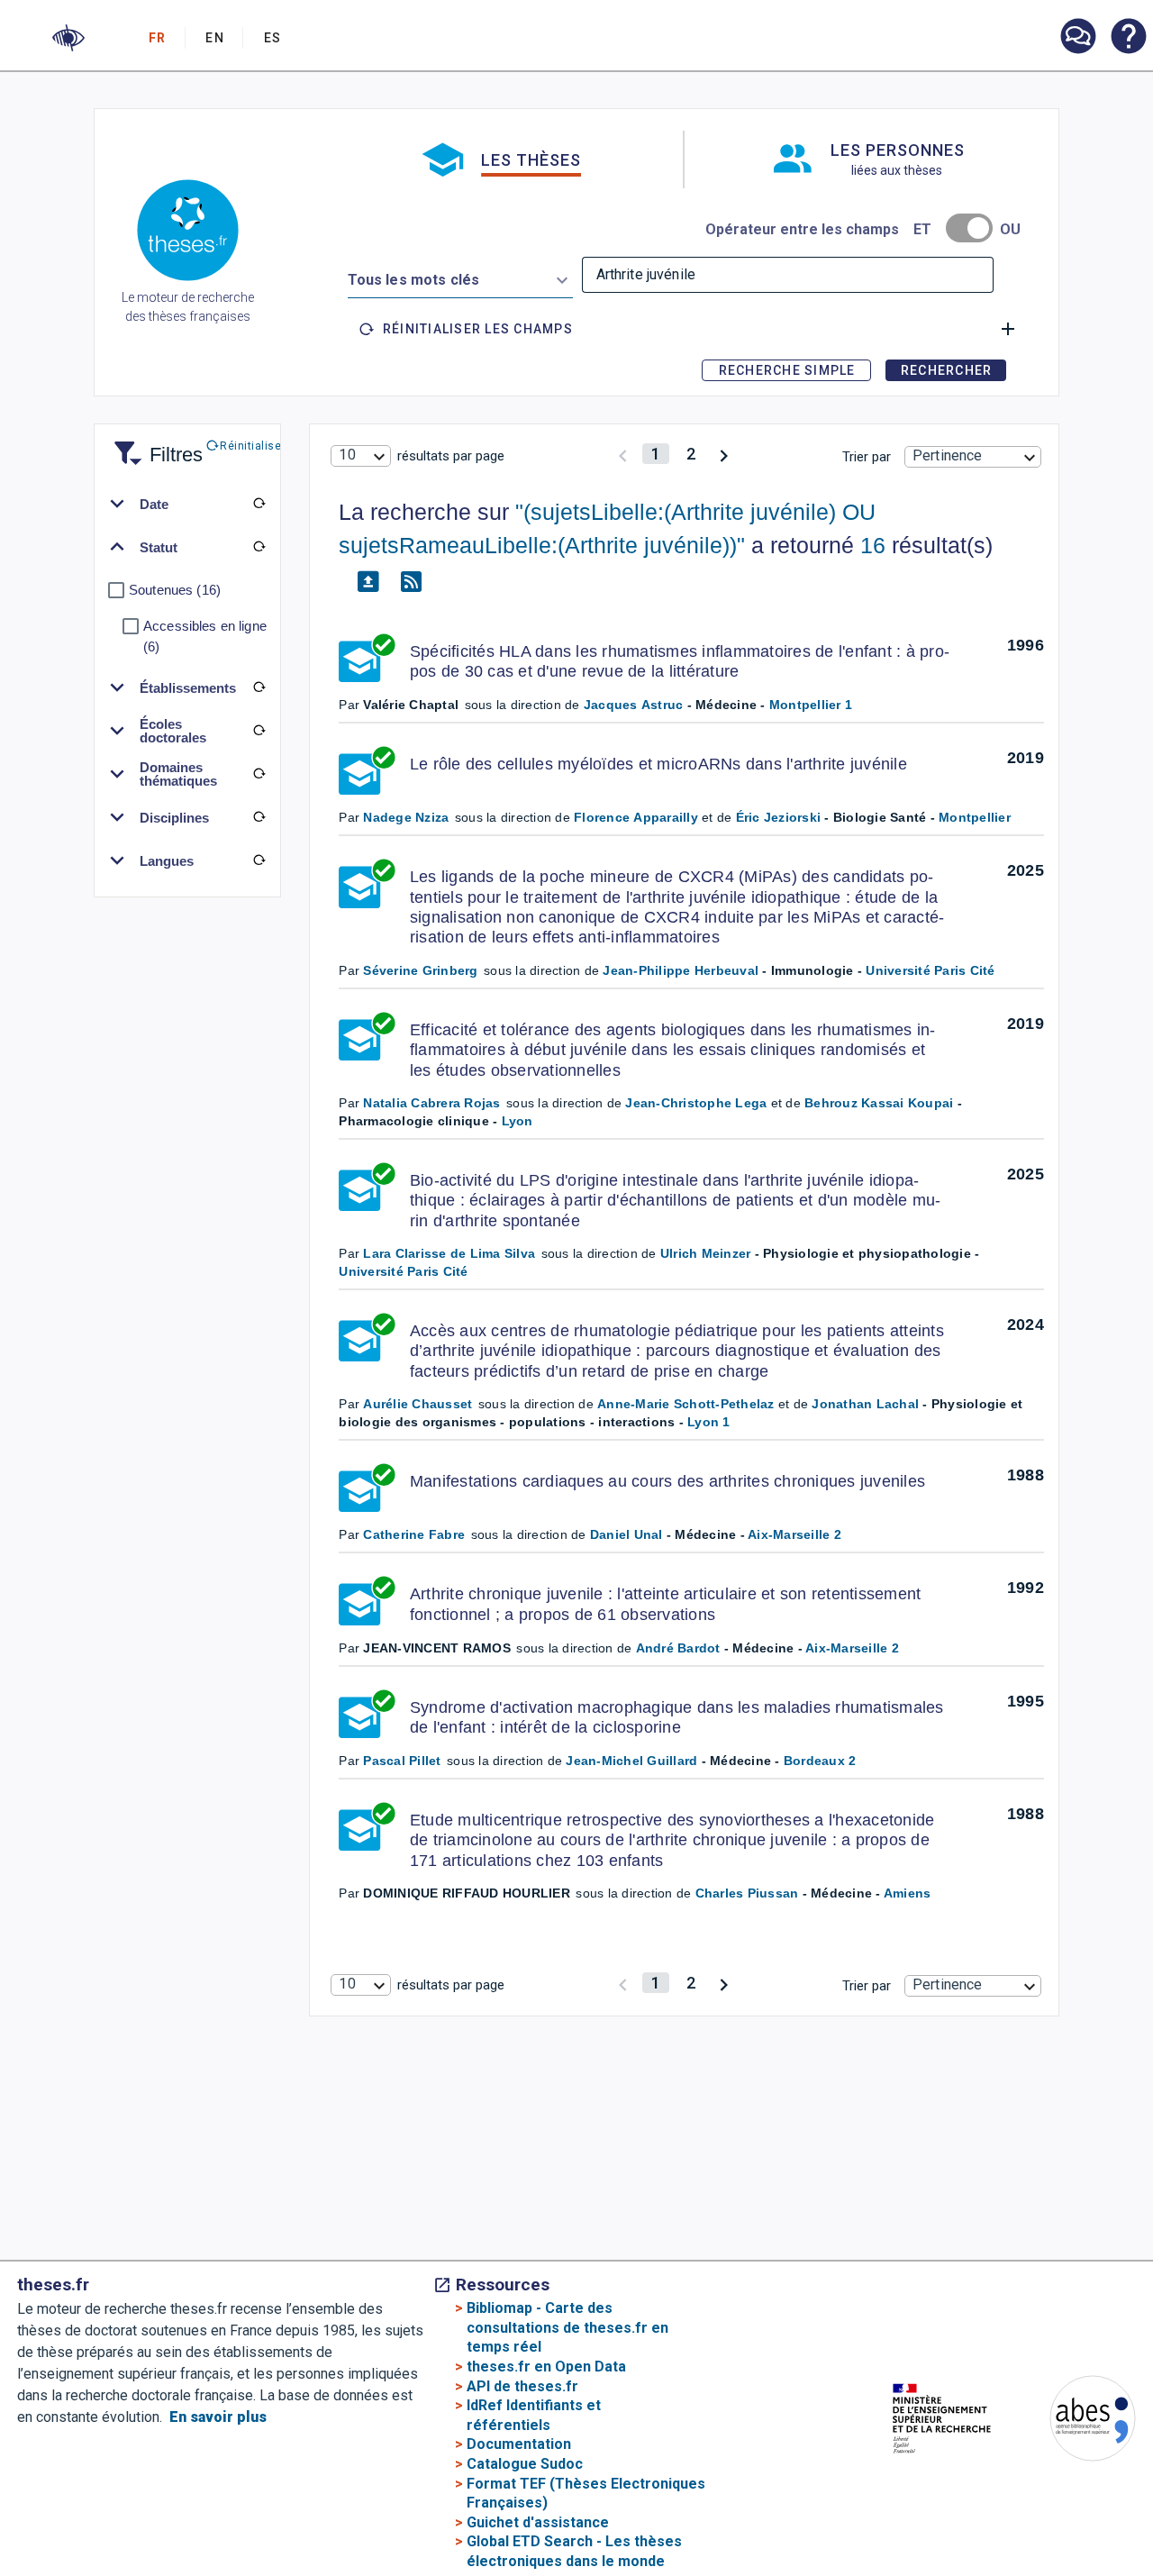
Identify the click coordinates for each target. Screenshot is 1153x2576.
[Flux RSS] (411, 582)
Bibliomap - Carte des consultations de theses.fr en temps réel (567, 2327)
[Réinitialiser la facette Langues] (259, 860)
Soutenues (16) (175, 590)
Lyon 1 (709, 1422)
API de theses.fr (522, 2386)
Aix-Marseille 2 (794, 1534)
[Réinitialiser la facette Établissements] (259, 687)
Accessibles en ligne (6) (205, 636)
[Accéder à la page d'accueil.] (188, 233)
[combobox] (460, 277)
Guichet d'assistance (538, 2522)
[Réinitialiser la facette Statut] (259, 547)
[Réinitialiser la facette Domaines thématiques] (259, 774)
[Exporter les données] (368, 582)
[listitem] (1077, 36)
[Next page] (724, 454)
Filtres (154, 444)
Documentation (519, 2444)
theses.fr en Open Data (546, 2367)
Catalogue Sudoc (525, 2464)
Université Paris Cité (930, 970)
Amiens (908, 1893)
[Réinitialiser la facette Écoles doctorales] (259, 731)
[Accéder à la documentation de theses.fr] (1128, 38)
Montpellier (975, 817)
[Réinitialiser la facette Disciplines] (259, 817)
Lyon (517, 1121)
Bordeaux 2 (820, 1761)
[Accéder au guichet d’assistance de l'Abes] (1077, 38)
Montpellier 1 (811, 705)
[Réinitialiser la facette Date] (259, 504)
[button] (68, 38)
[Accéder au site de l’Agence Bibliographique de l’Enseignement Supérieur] (1075, 2421)
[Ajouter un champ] (1008, 329)
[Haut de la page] (1099, 2507)
